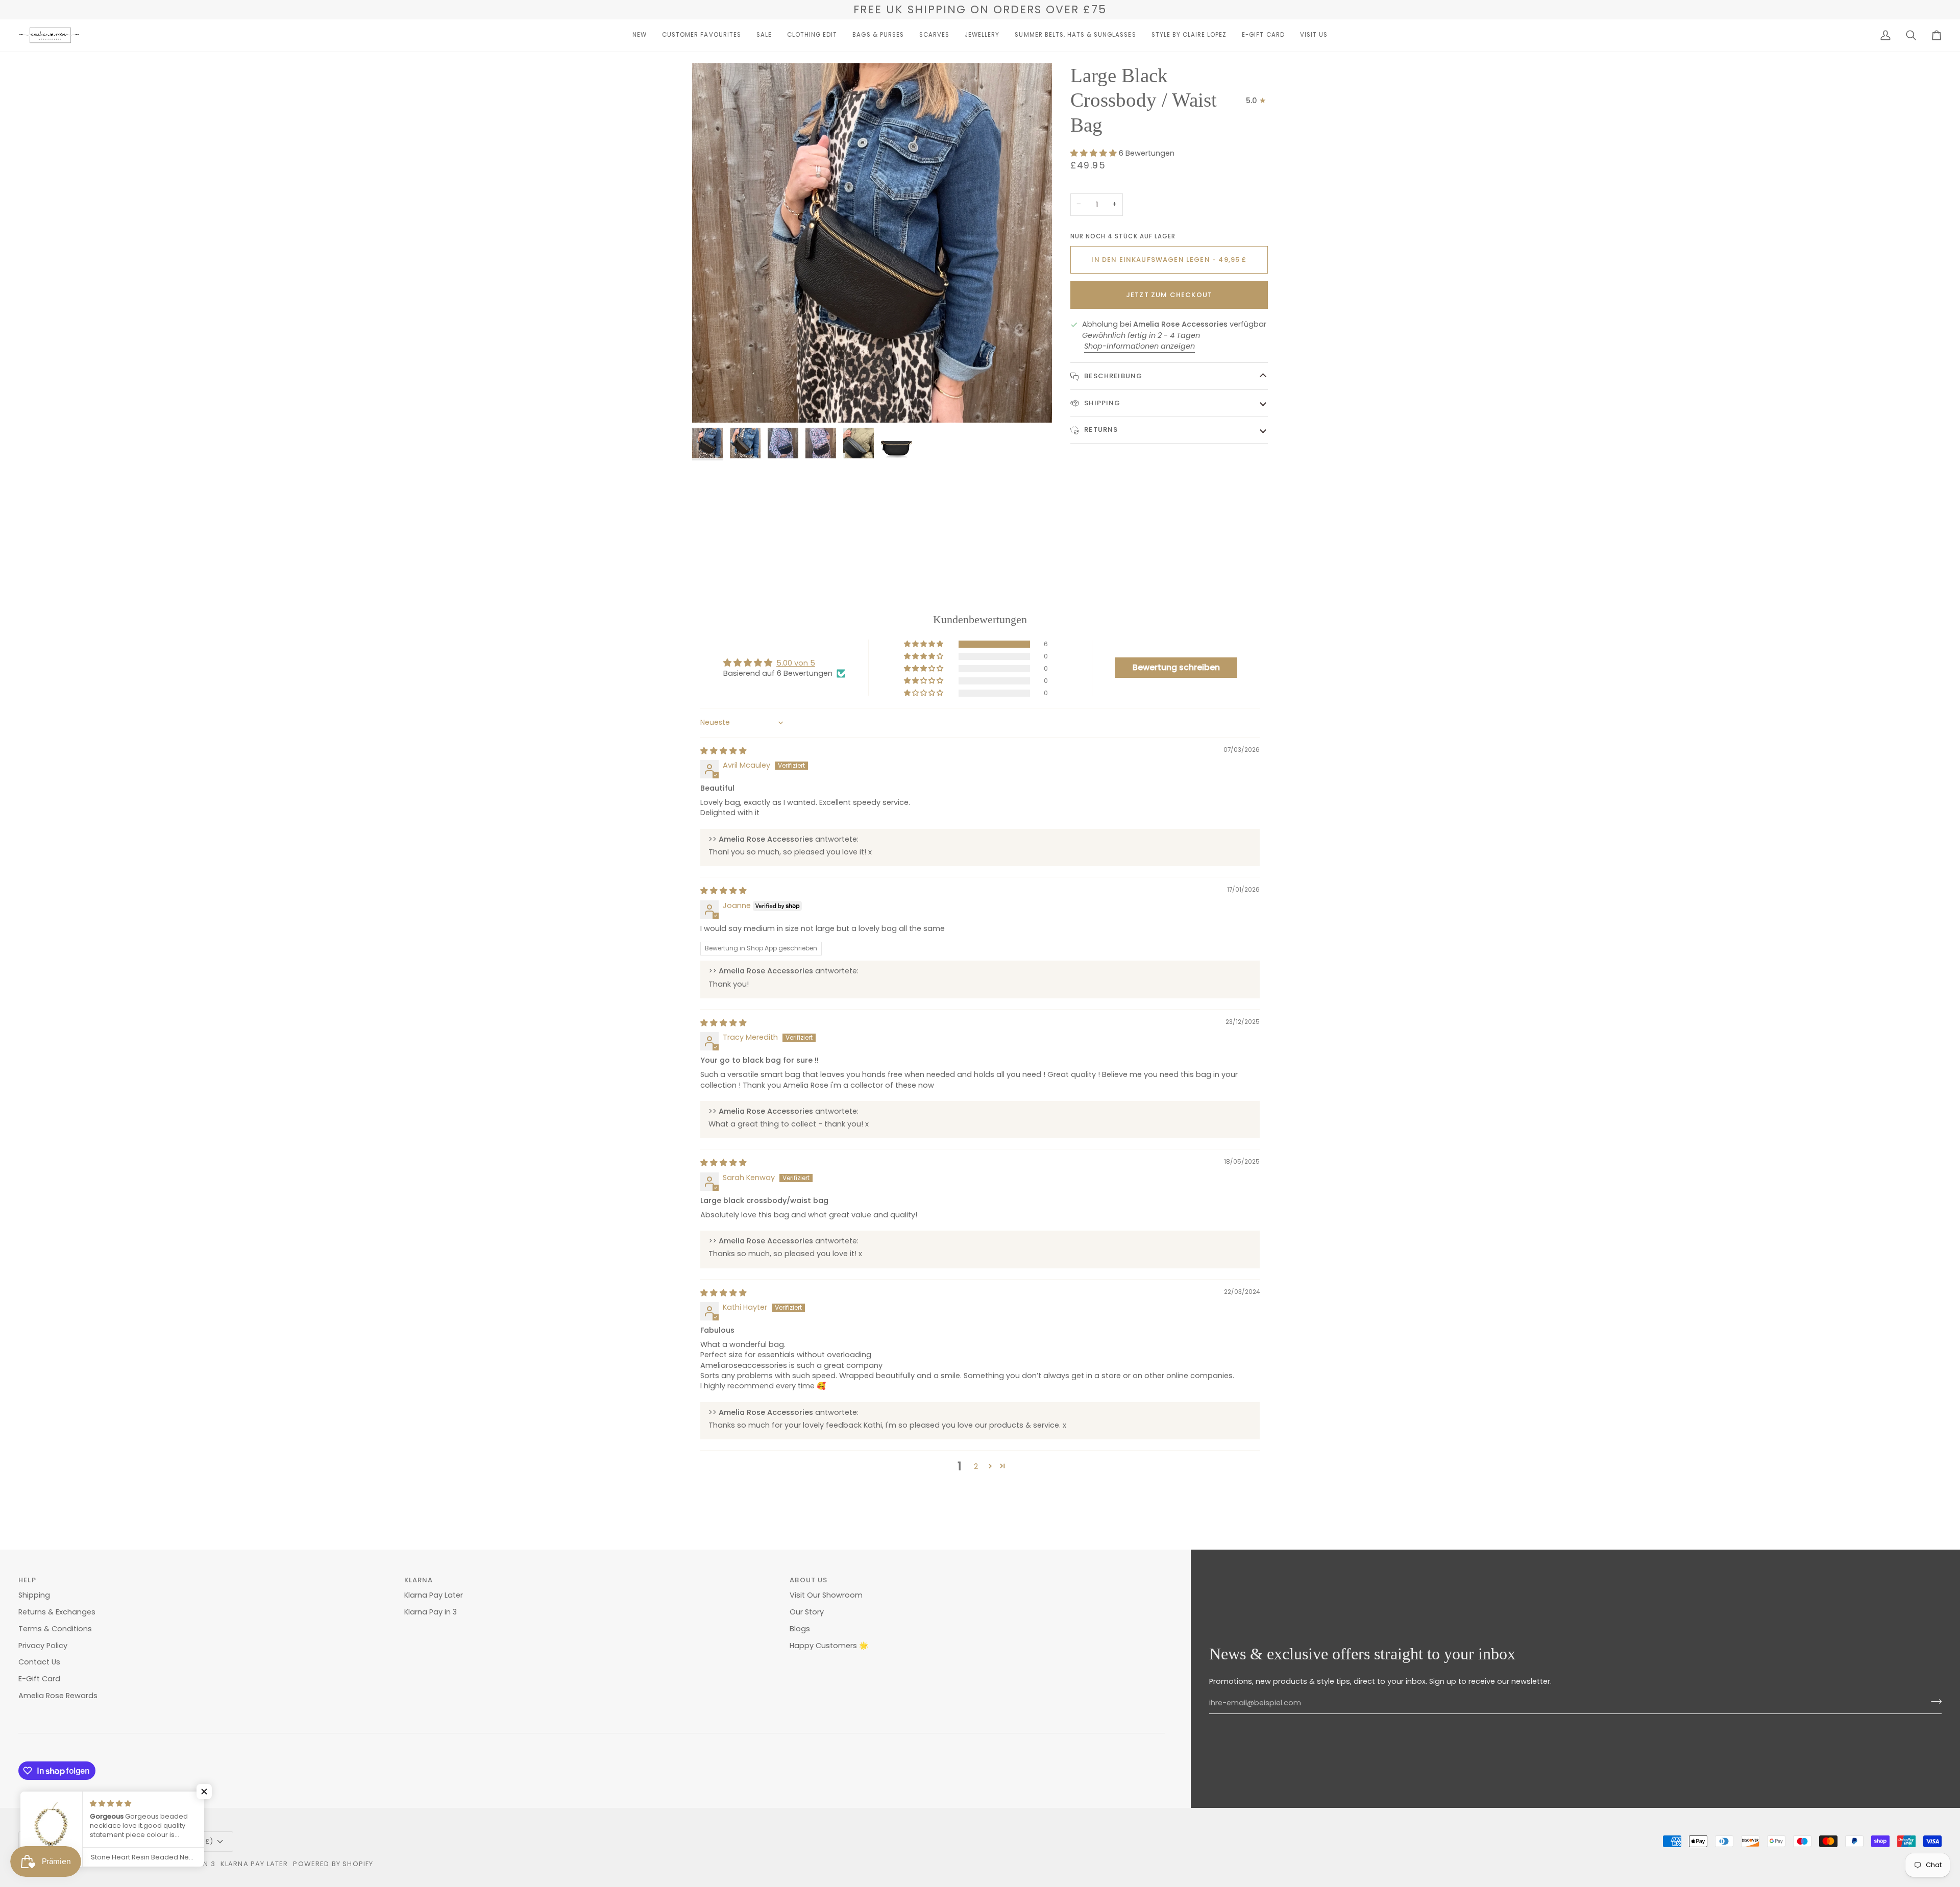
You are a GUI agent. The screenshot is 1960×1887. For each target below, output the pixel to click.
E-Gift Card (39, 1679)
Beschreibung (1112, 376)
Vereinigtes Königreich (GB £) (153, 1841)
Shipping (1101, 403)
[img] (724, 751)
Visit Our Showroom (826, 1595)
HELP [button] (27, 1580)
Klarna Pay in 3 (431, 1612)
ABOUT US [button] (808, 1580)
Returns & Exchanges (57, 1612)
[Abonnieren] (1933, 1702)
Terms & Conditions (55, 1629)
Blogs (800, 1629)
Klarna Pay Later (434, 1595)
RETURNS (1100, 430)
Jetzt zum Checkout (1169, 295)
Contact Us (39, 1662)
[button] (640, 35)
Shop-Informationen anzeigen (1140, 346)
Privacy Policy (43, 1646)
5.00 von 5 (796, 663)
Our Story (807, 1612)
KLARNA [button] (419, 1580)
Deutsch (44, 1841)
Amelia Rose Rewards (58, 1696)
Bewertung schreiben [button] (1176, 667)
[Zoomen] (711, 403)
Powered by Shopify (333, 1864)
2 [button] (976, 1466)
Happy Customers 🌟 (829, 1646)
